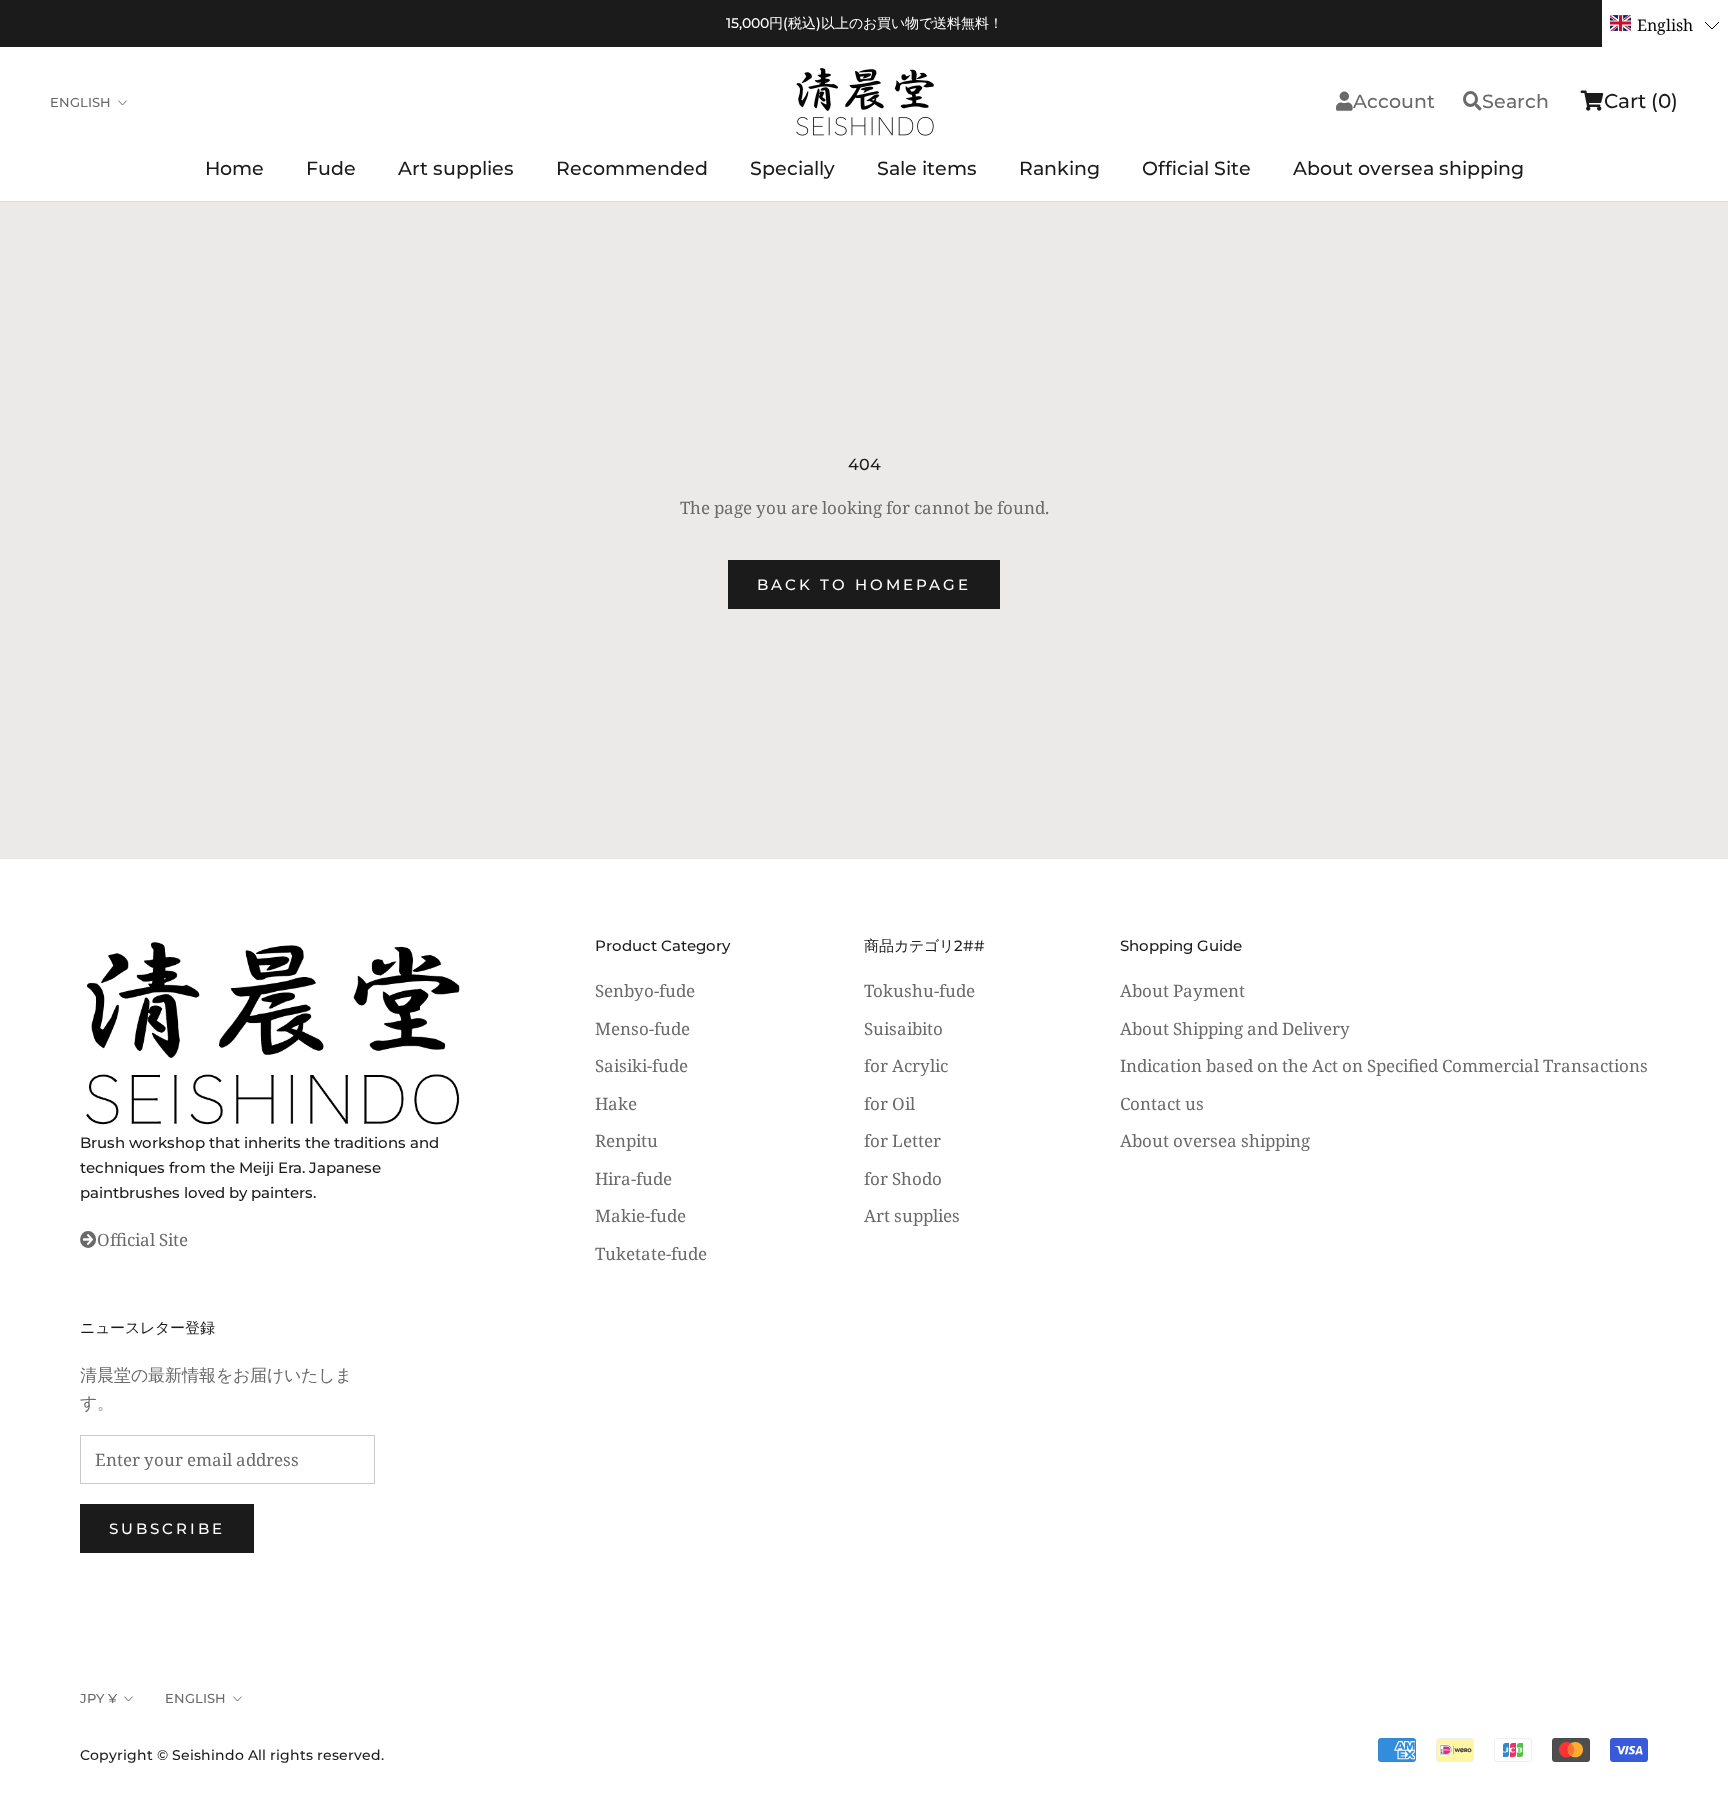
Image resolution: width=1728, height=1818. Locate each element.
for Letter (902, 1140)
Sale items (927, 168)
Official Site (1196, 168)
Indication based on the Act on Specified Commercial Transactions (1384, 1065)
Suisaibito (903, 1028)
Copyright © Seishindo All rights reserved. (232, 1755)
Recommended (632, 168)
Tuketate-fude (651, 1253)
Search (1515, 101)
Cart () (1641, 101)
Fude (331, 168)
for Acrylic (906, 1065)
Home (234, 168)
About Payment (1182, 990)
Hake (616, 1103)
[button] (1665, 24)
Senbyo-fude (645, 990)
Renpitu (626, 1140)
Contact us (1162, 1103)
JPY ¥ (98, 1698)
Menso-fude (642, 1028)
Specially (792, 168)
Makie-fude (640, 1215)
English (80, 102)
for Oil (889, 1103)
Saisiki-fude (641, 1065)
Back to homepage (864, 584)
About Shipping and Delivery (1235, 1028)
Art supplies (456, 168)
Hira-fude (633, 1178)
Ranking (1059, 168)
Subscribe (167, 1528)
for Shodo (903, 1178)
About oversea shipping (1408, 168)
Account (1394, 101)
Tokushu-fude (919, 990)
